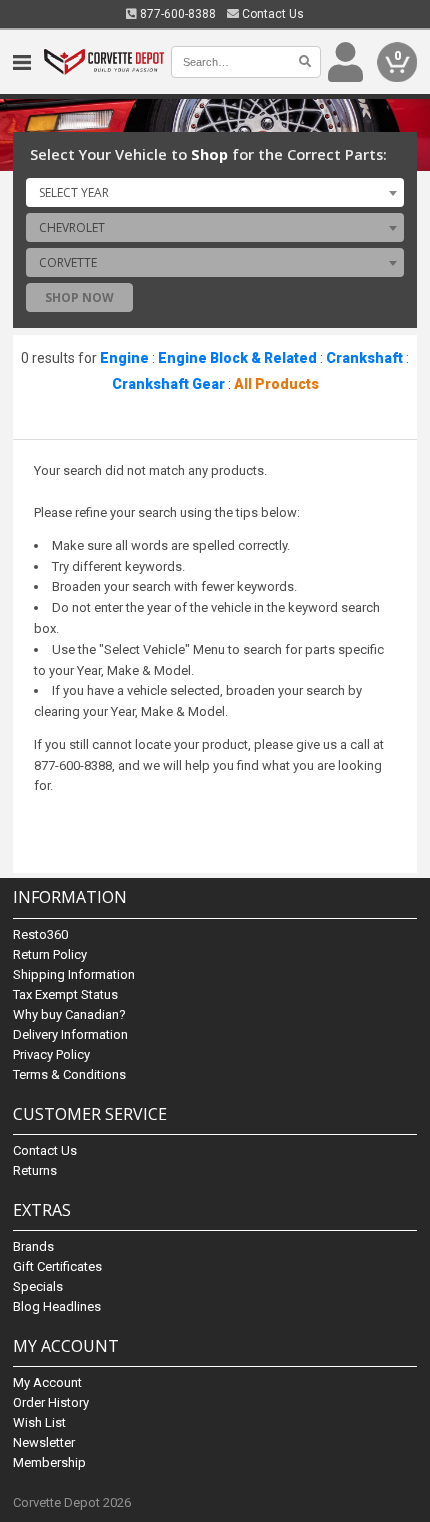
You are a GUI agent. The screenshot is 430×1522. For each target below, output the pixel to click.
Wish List (39, 1422)
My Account (47, 1382)
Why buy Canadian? (69, 1014)
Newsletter (44, 1442)
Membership (49, 1462)
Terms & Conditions (69, 1074)
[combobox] (215, 192)
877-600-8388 (176, 14)
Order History (51, 1402)
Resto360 (40, 934)
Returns (35, 1170)
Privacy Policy (51, 1054)
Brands (33, 1246)
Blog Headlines (57, 1306)
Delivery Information (70, 1034)
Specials (38, 1286)
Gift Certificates (57, 1266)
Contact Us (271, 14)
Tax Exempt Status (65, 994)
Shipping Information (74, 974)
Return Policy (50, 954)
